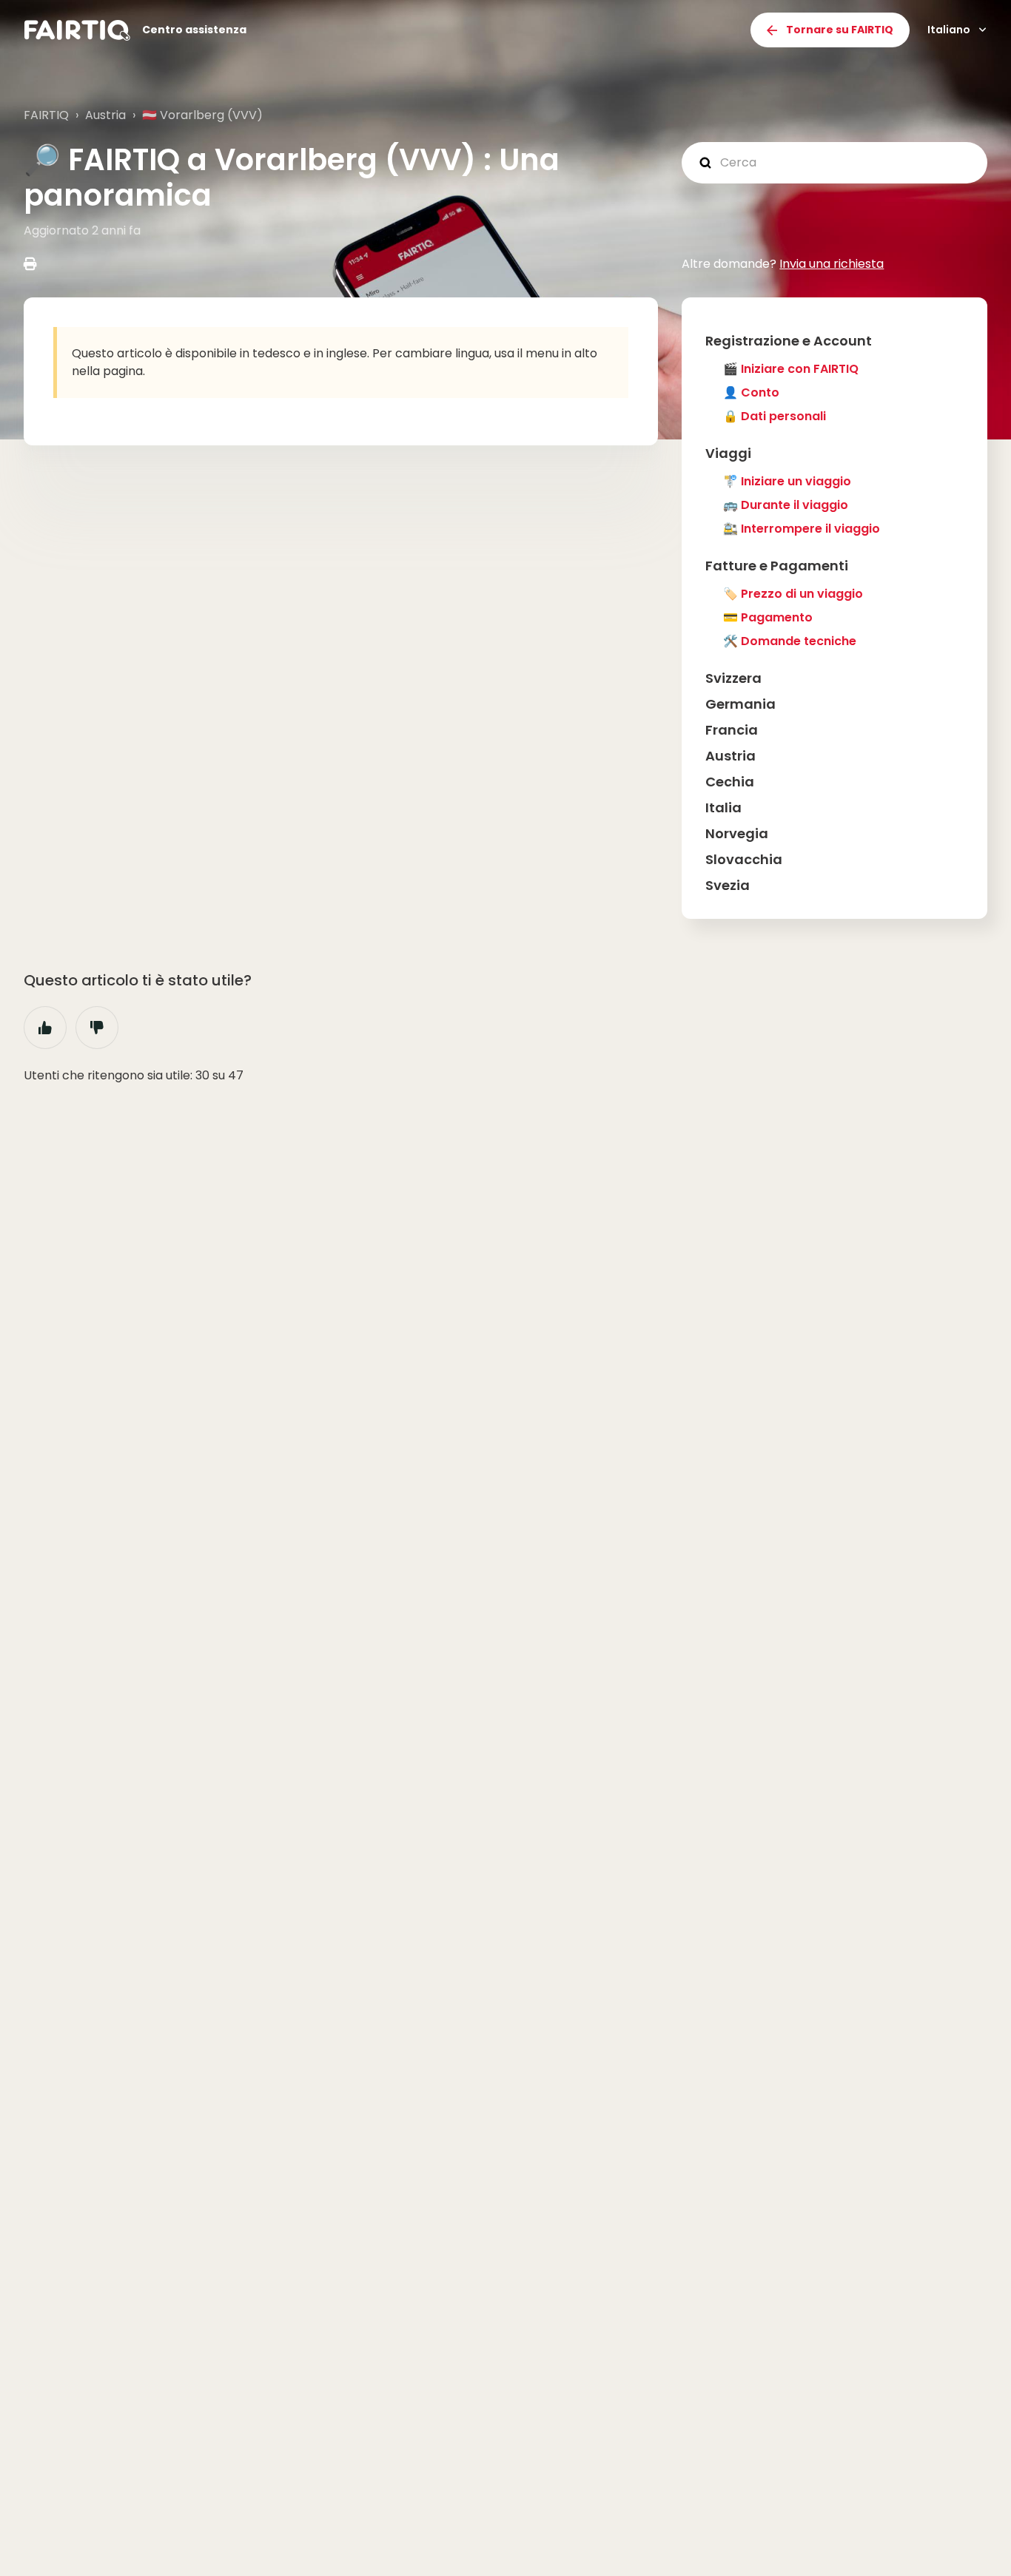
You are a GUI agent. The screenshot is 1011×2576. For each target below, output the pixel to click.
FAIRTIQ (46, 115)
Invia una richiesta (832, 264)
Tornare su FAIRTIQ (840, 30)
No (97, 1028)
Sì (45, 1028)
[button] (834, 341)
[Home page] (77, 30)
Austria (105, 115)
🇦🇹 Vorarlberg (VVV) (202, 115)
